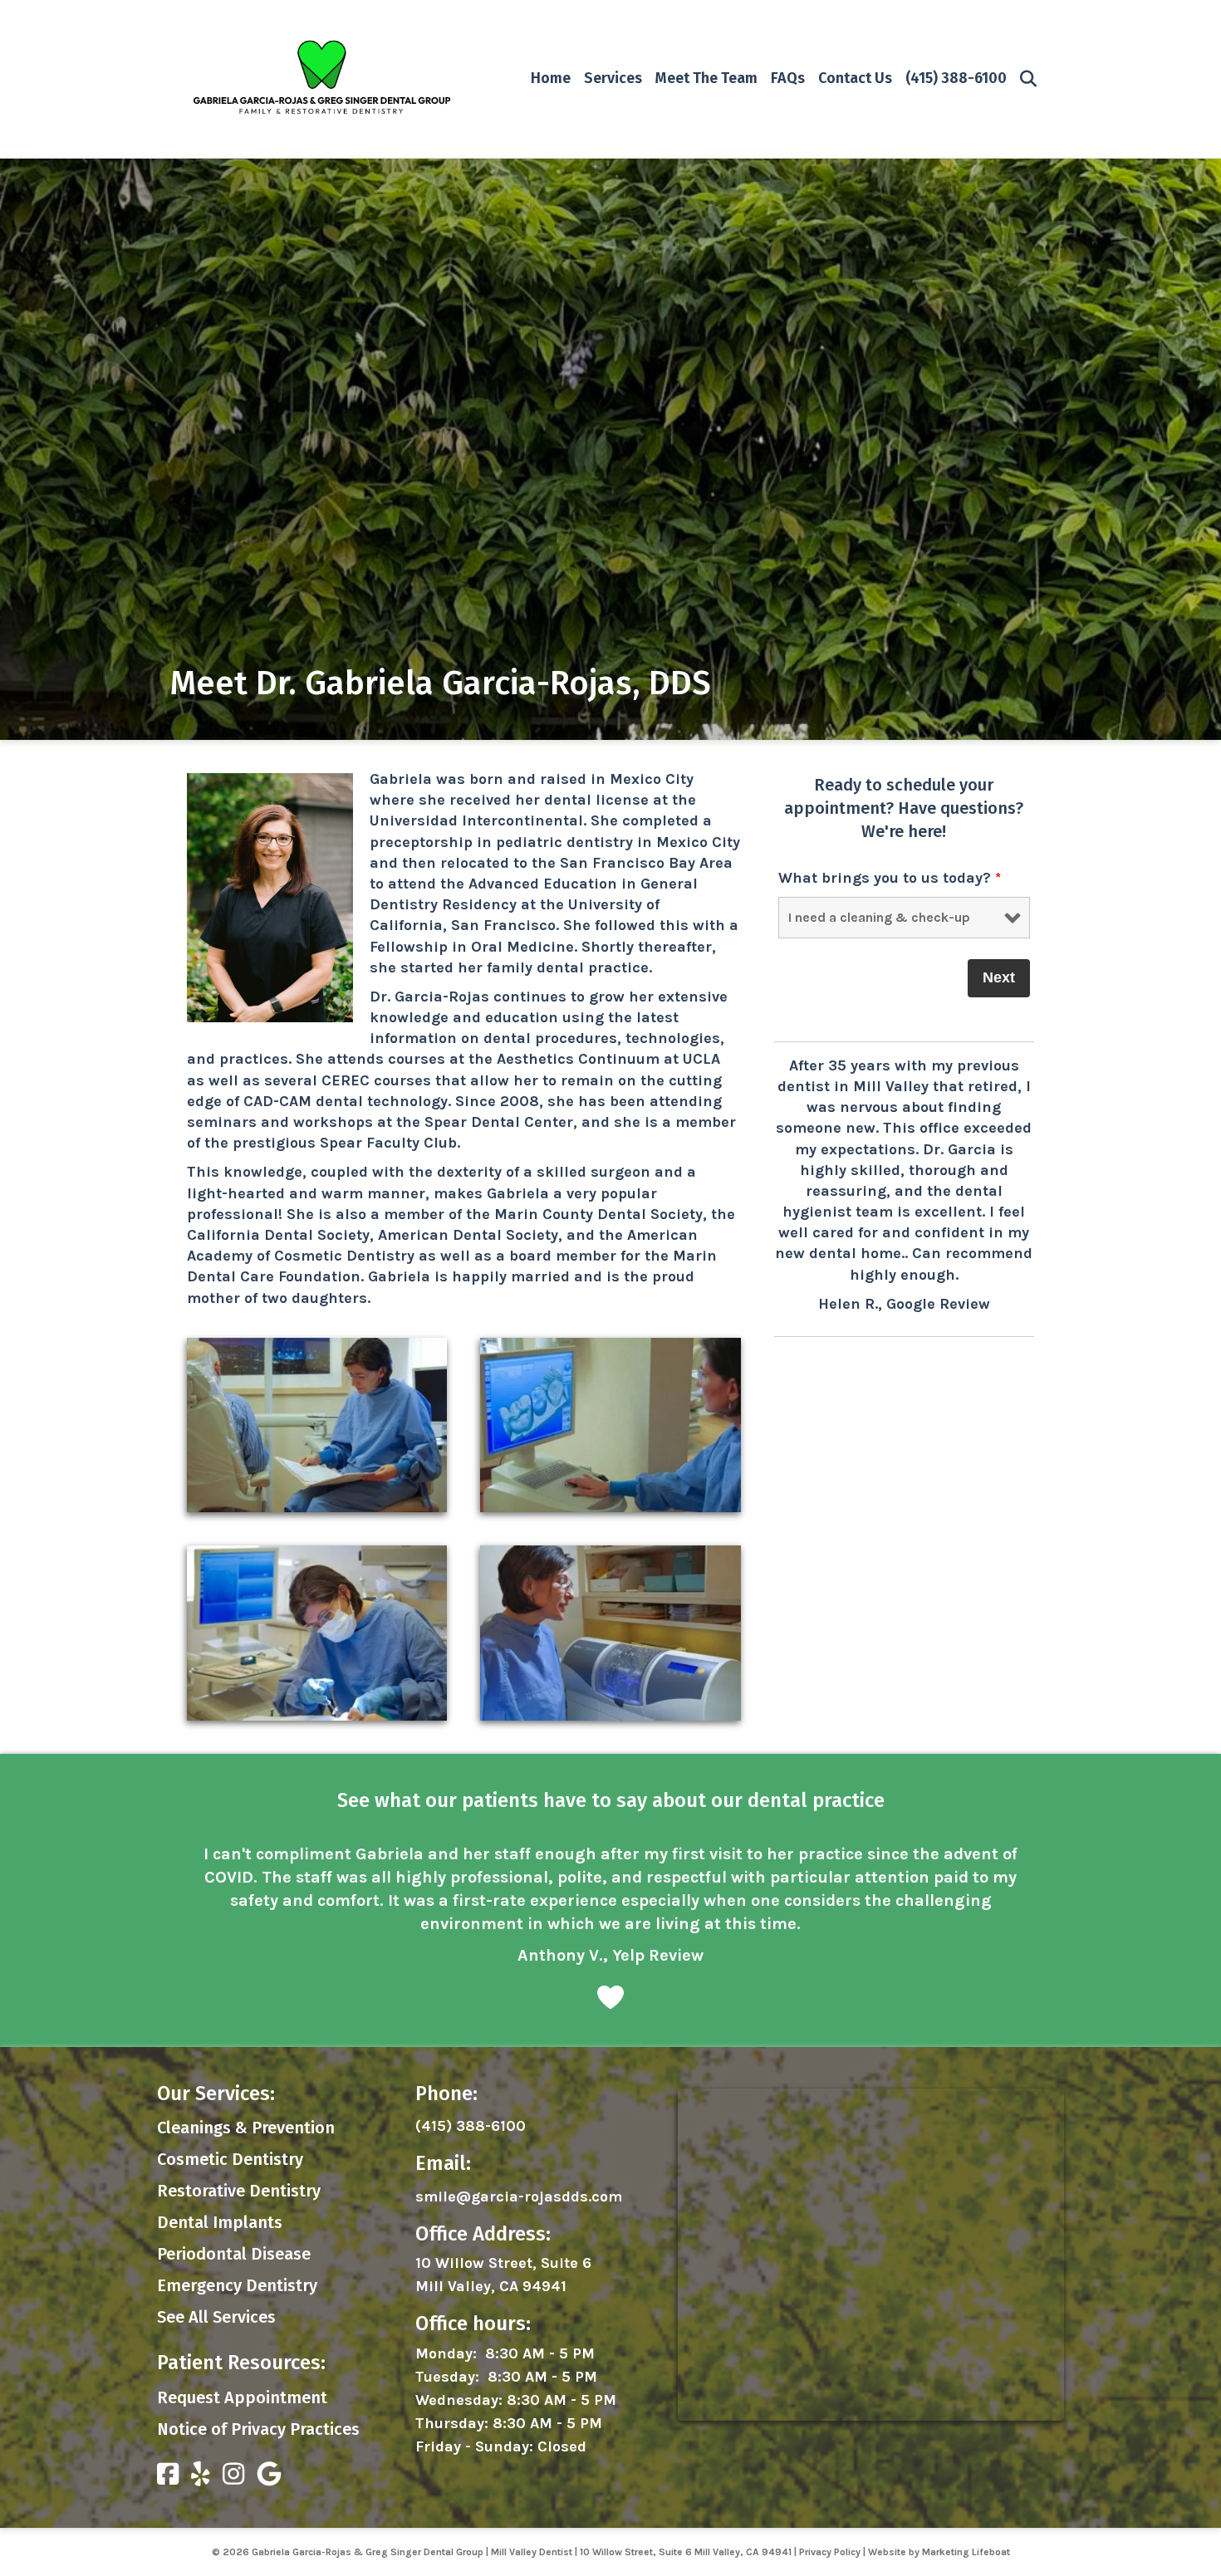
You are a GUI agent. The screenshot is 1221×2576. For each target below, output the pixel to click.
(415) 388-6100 (956, 78)
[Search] (1024, 79)
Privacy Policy (830, 2505)
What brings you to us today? (890, 878)
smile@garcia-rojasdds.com (519, 2150)
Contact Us (855, 78)
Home (551, 78)
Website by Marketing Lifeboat (939, 2505)
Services (613, 78)
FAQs (788, 78)
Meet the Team (706, 78)
